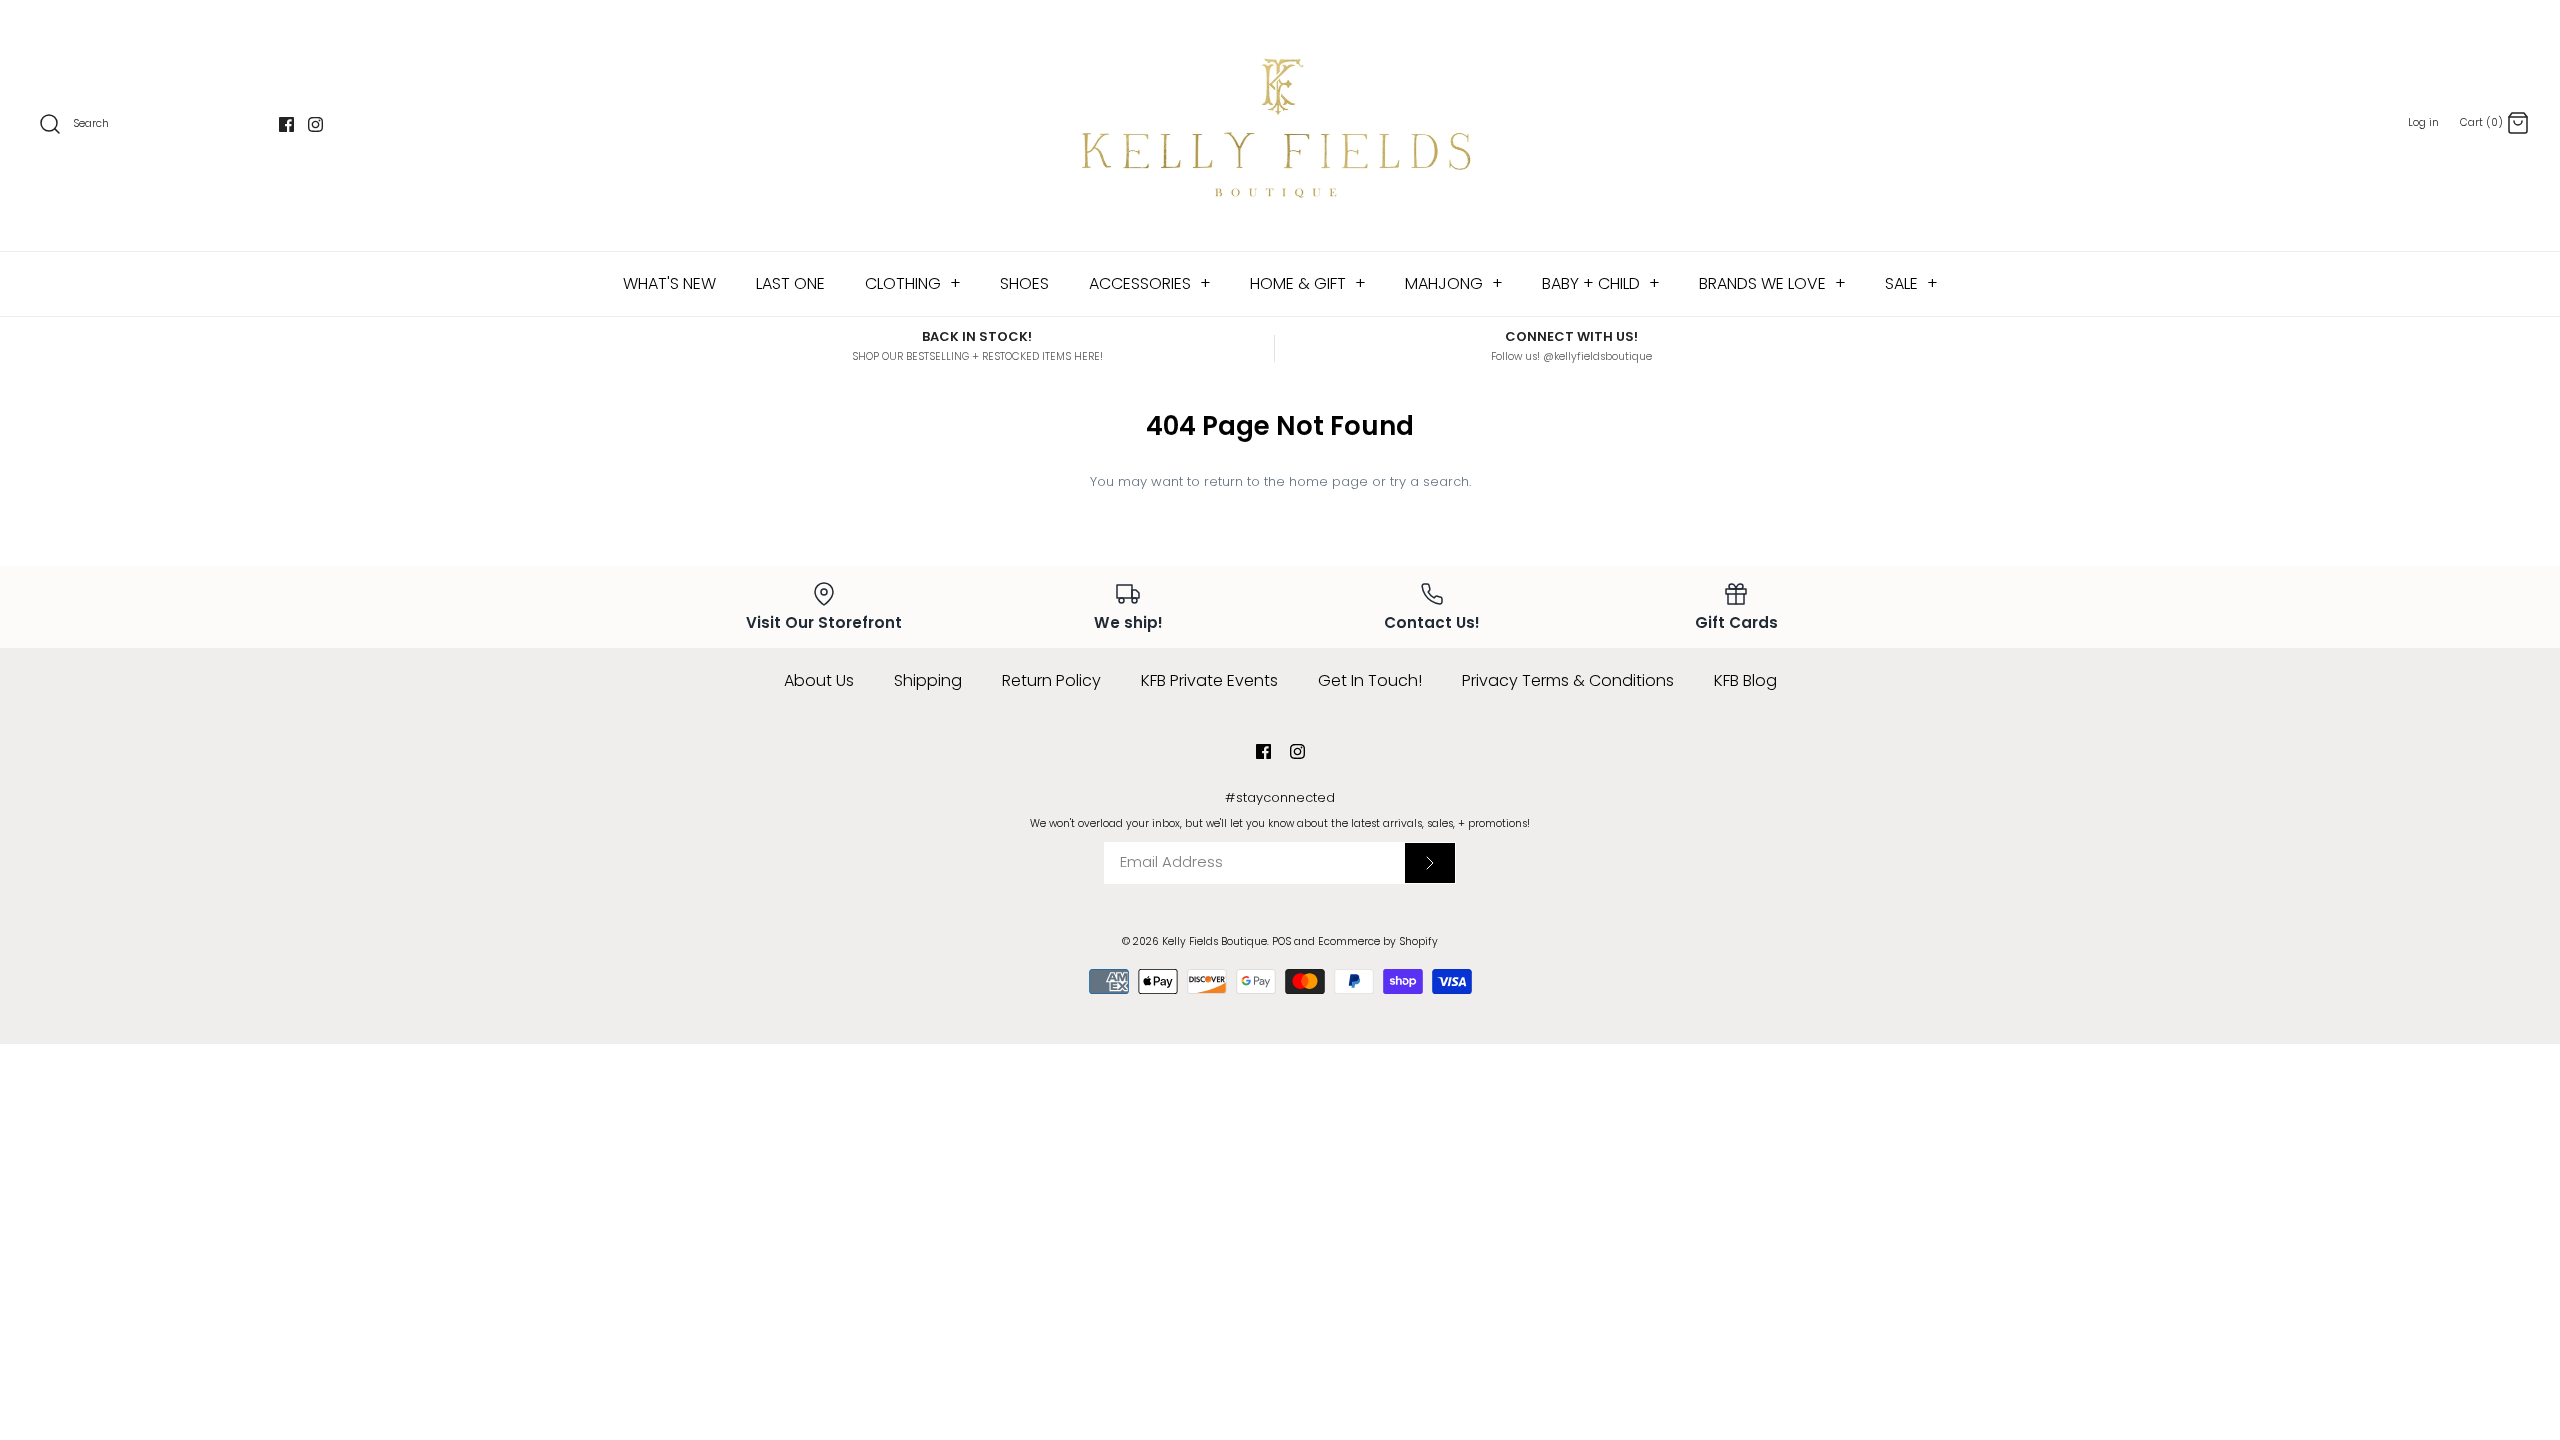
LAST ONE (790, 283)
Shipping (928, 680)
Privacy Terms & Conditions (1568, 680)
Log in (2423, 122)
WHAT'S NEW (669, 283)
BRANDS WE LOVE (1772, 283)
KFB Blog (1745, 680)
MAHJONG (1454, 283)
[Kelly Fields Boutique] (1280, 125)
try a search (1429, 481)
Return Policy (1051, 680)
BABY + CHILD (1601, 283)
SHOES (1024, 283)
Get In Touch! (1370, 680)
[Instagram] (315, 124)
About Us (819, 680)
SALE (1911, 283)
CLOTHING (913, 283)
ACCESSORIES (1150, 283)
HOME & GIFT (1308, 283)
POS (1281, 941)
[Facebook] (286, 124)
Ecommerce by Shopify (1378, 941)
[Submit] (1430, 863)
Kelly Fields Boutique (1214, 941)
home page (1328, 481)
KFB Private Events (1209, 680)
